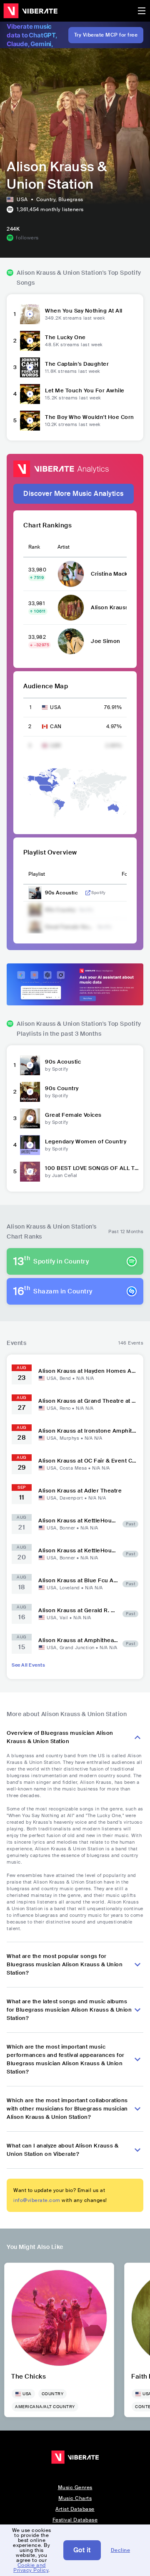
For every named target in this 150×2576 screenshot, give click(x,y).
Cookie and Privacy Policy (31, 2568)
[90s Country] (30, 1092)
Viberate (30, 11)
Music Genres (75, 2487)
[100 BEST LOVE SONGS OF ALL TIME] (30, 1172)
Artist (64, 547)
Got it (82, 2550)
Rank (34, 547)
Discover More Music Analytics (74, 494)
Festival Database (75, 2520)
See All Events (28, 1665)
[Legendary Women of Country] (30, 1145)
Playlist (37, 874)
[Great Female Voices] (30, 1118)
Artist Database (75, 2509)
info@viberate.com (37, 2200)
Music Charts (75, 2498)
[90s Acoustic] (30, 1065)
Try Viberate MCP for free (106, 35)
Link (88, 893)
